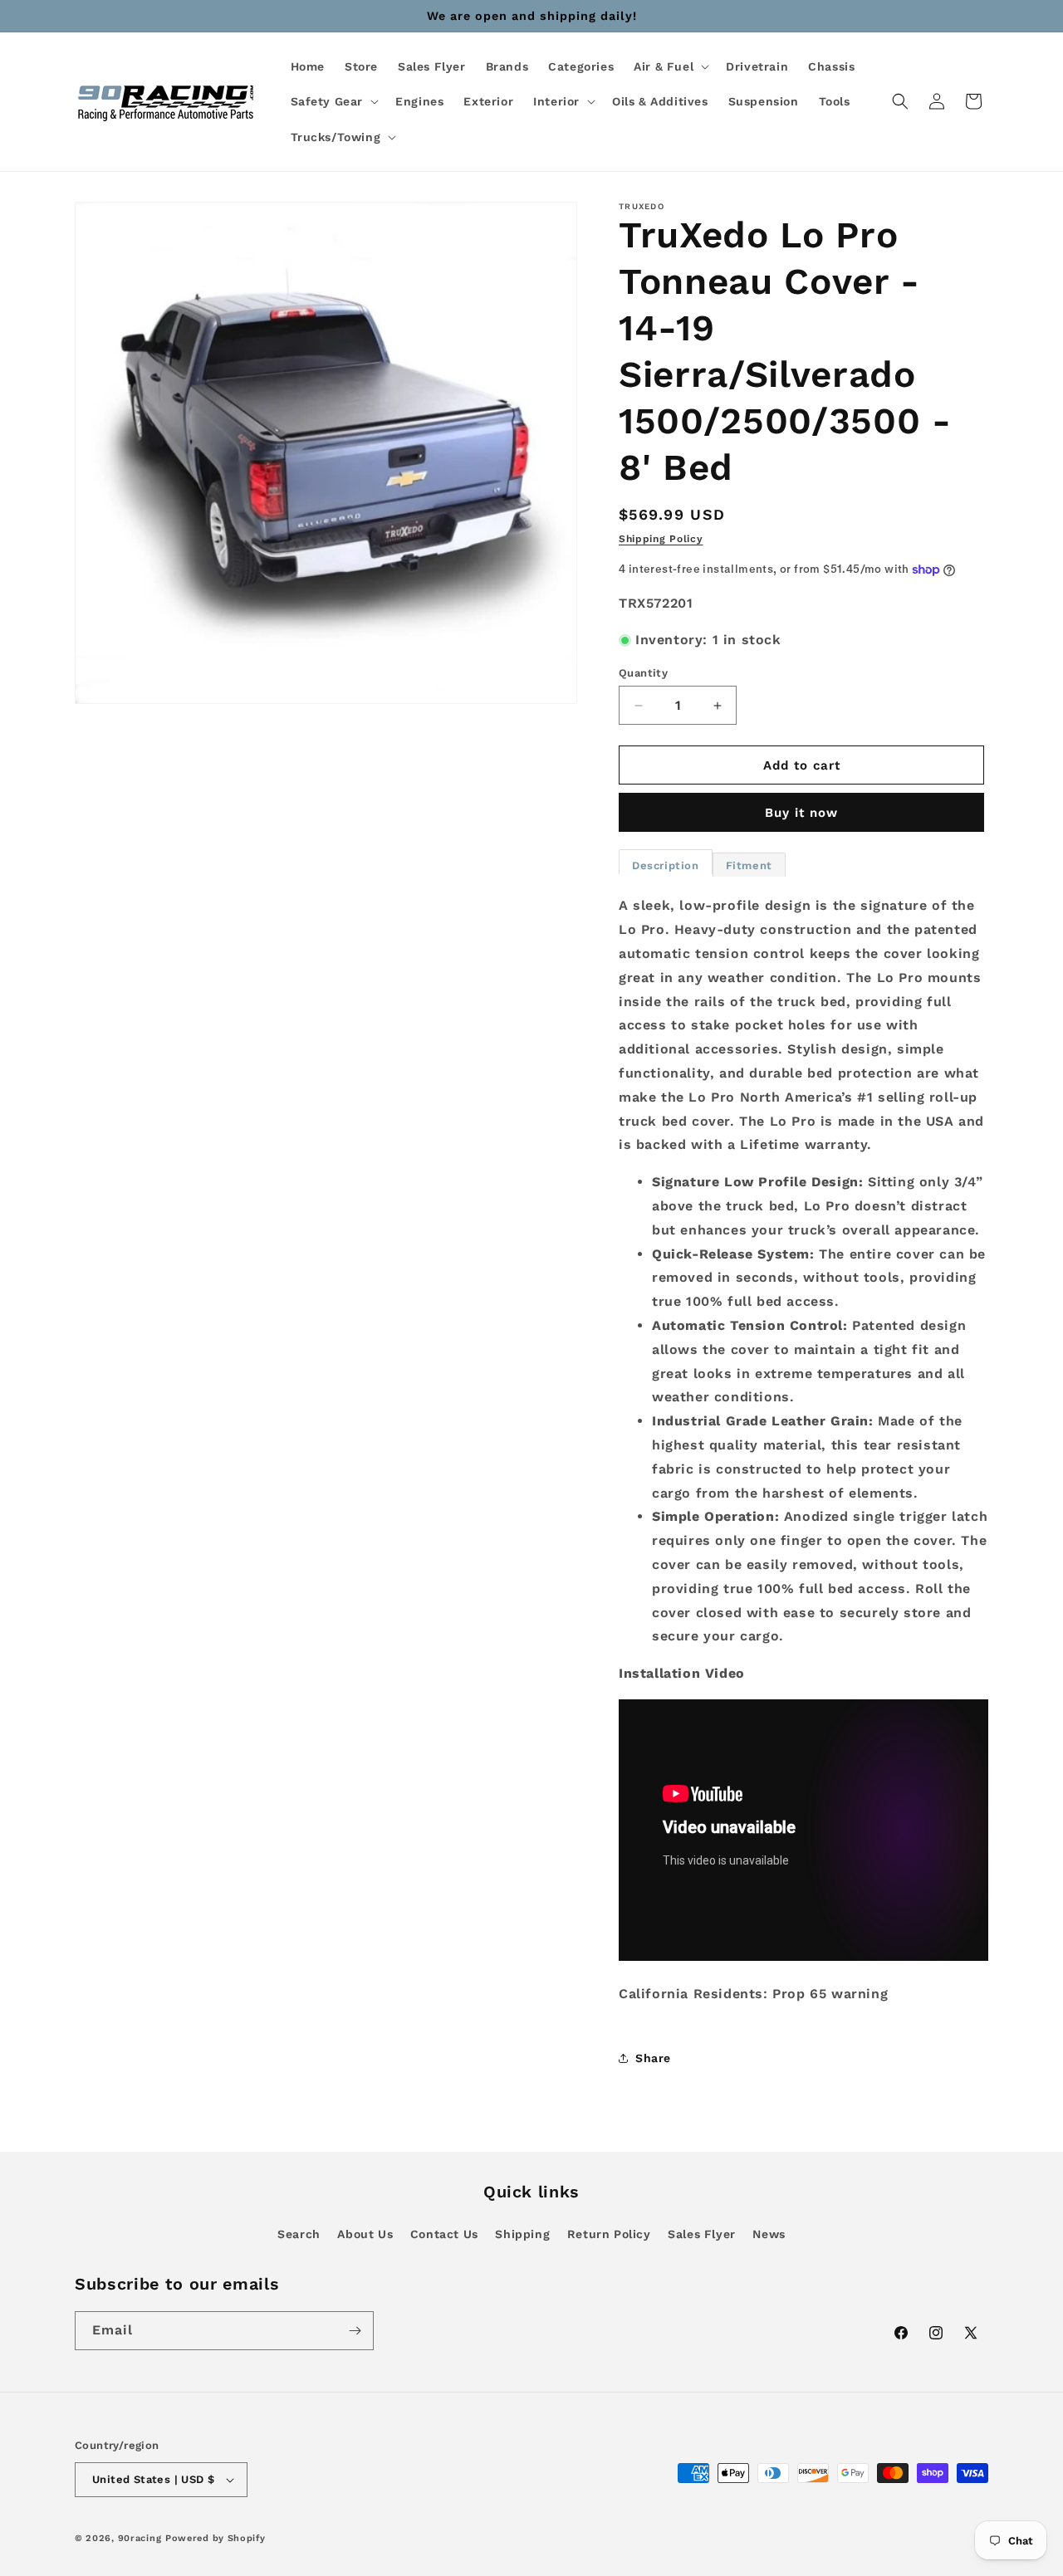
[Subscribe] (355, 2331)
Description (666, 865)
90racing (140, 2538)
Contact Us (444, 2234)
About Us (365, 2234)
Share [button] (653, 2058)
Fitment (749, 865)
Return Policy (609, 2234)
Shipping (522, 2234)
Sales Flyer (702, 2234)
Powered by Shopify (216, 2538)
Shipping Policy (661, 539)
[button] (670, 66)
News (769, 2234)
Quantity (643, 673)
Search (299, 2234)
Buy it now (801, 813)
